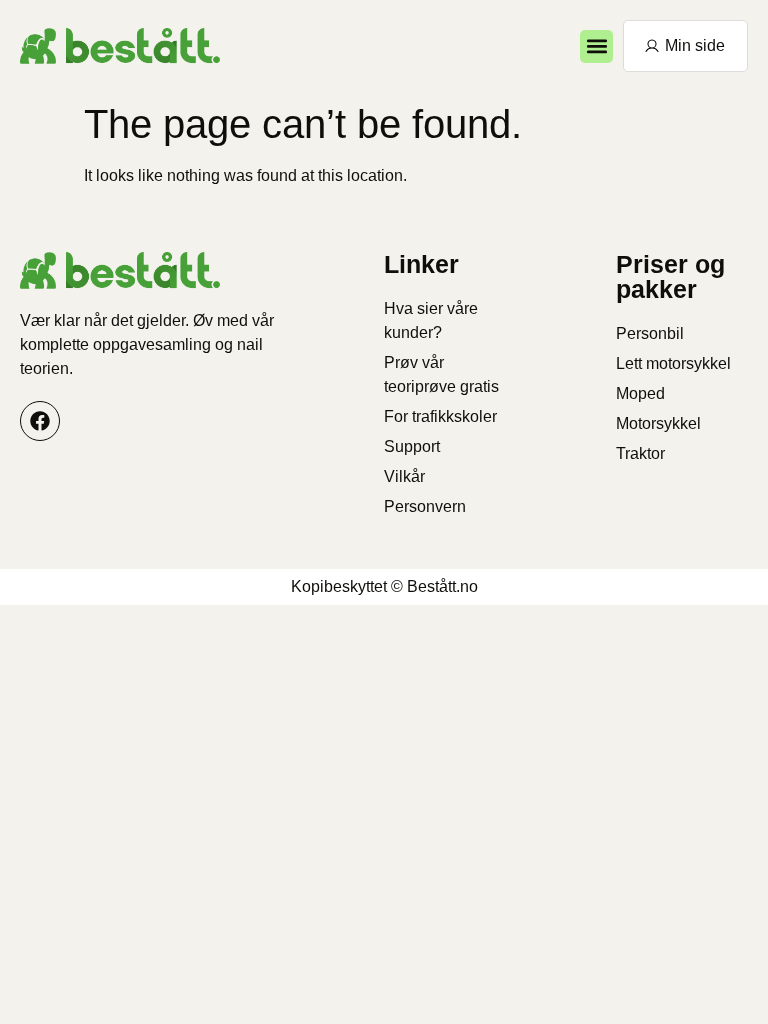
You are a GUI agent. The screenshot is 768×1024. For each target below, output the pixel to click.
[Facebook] (40, 421)
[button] (596, 46)
